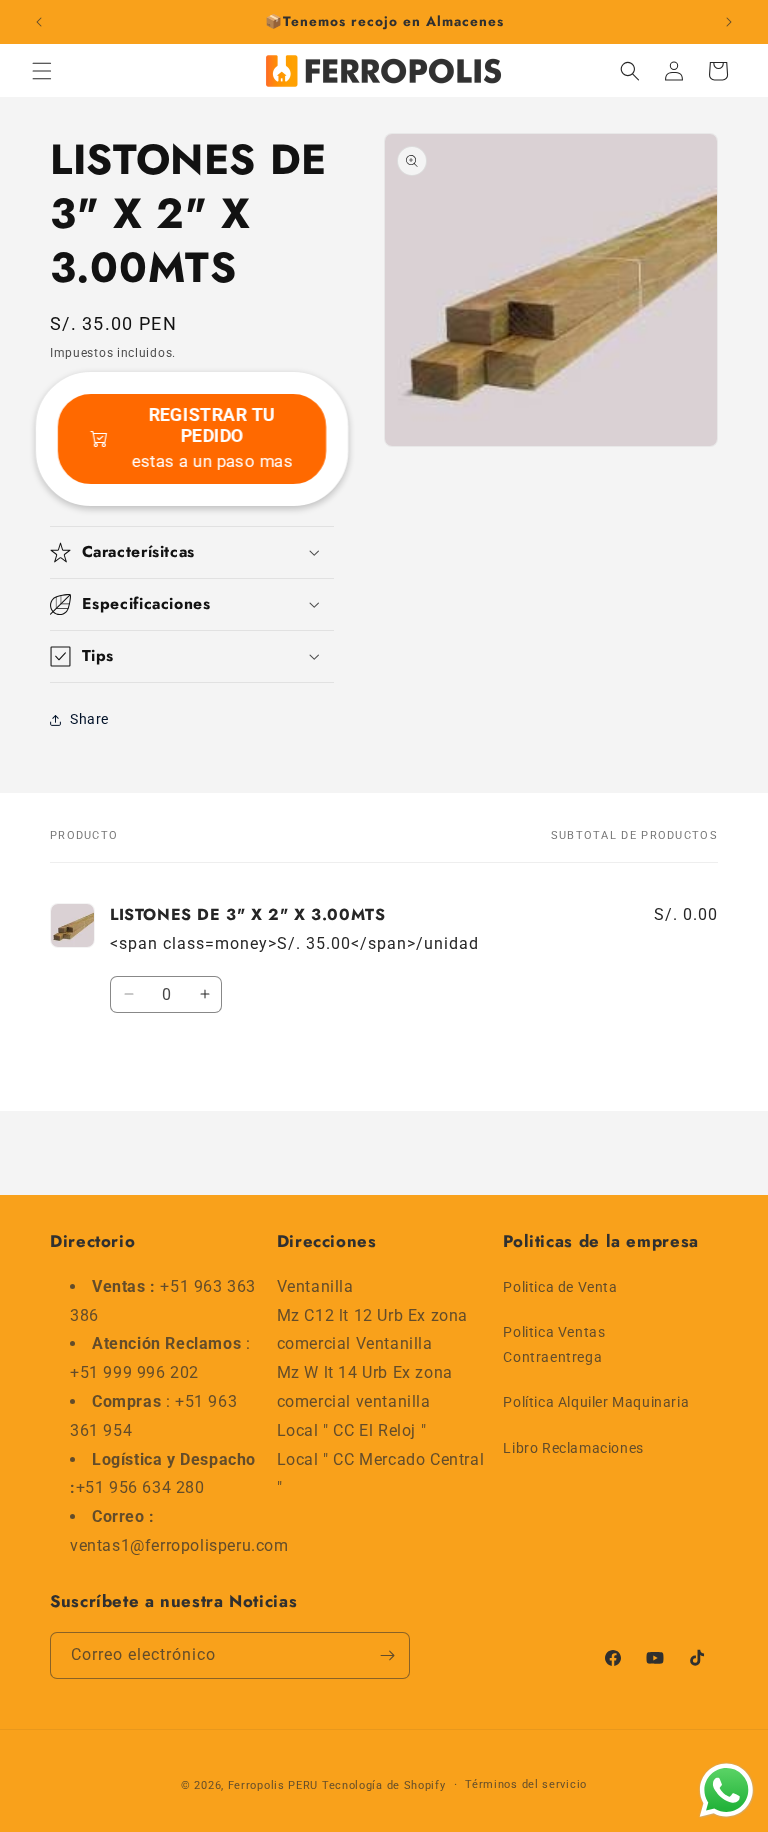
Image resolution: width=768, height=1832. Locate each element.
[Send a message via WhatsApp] (726, 1790)
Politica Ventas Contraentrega (554, 1344)
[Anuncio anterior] (39, 22)
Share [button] (89, 719)
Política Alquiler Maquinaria (596, 1402)
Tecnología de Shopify (384, 1785)
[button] (42, 71)
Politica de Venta (560, 1287)
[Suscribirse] (387, 1655)
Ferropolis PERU (273, 1785)
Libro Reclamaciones (573, 1448)
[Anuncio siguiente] (729, 22)
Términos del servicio (526, 1784)
